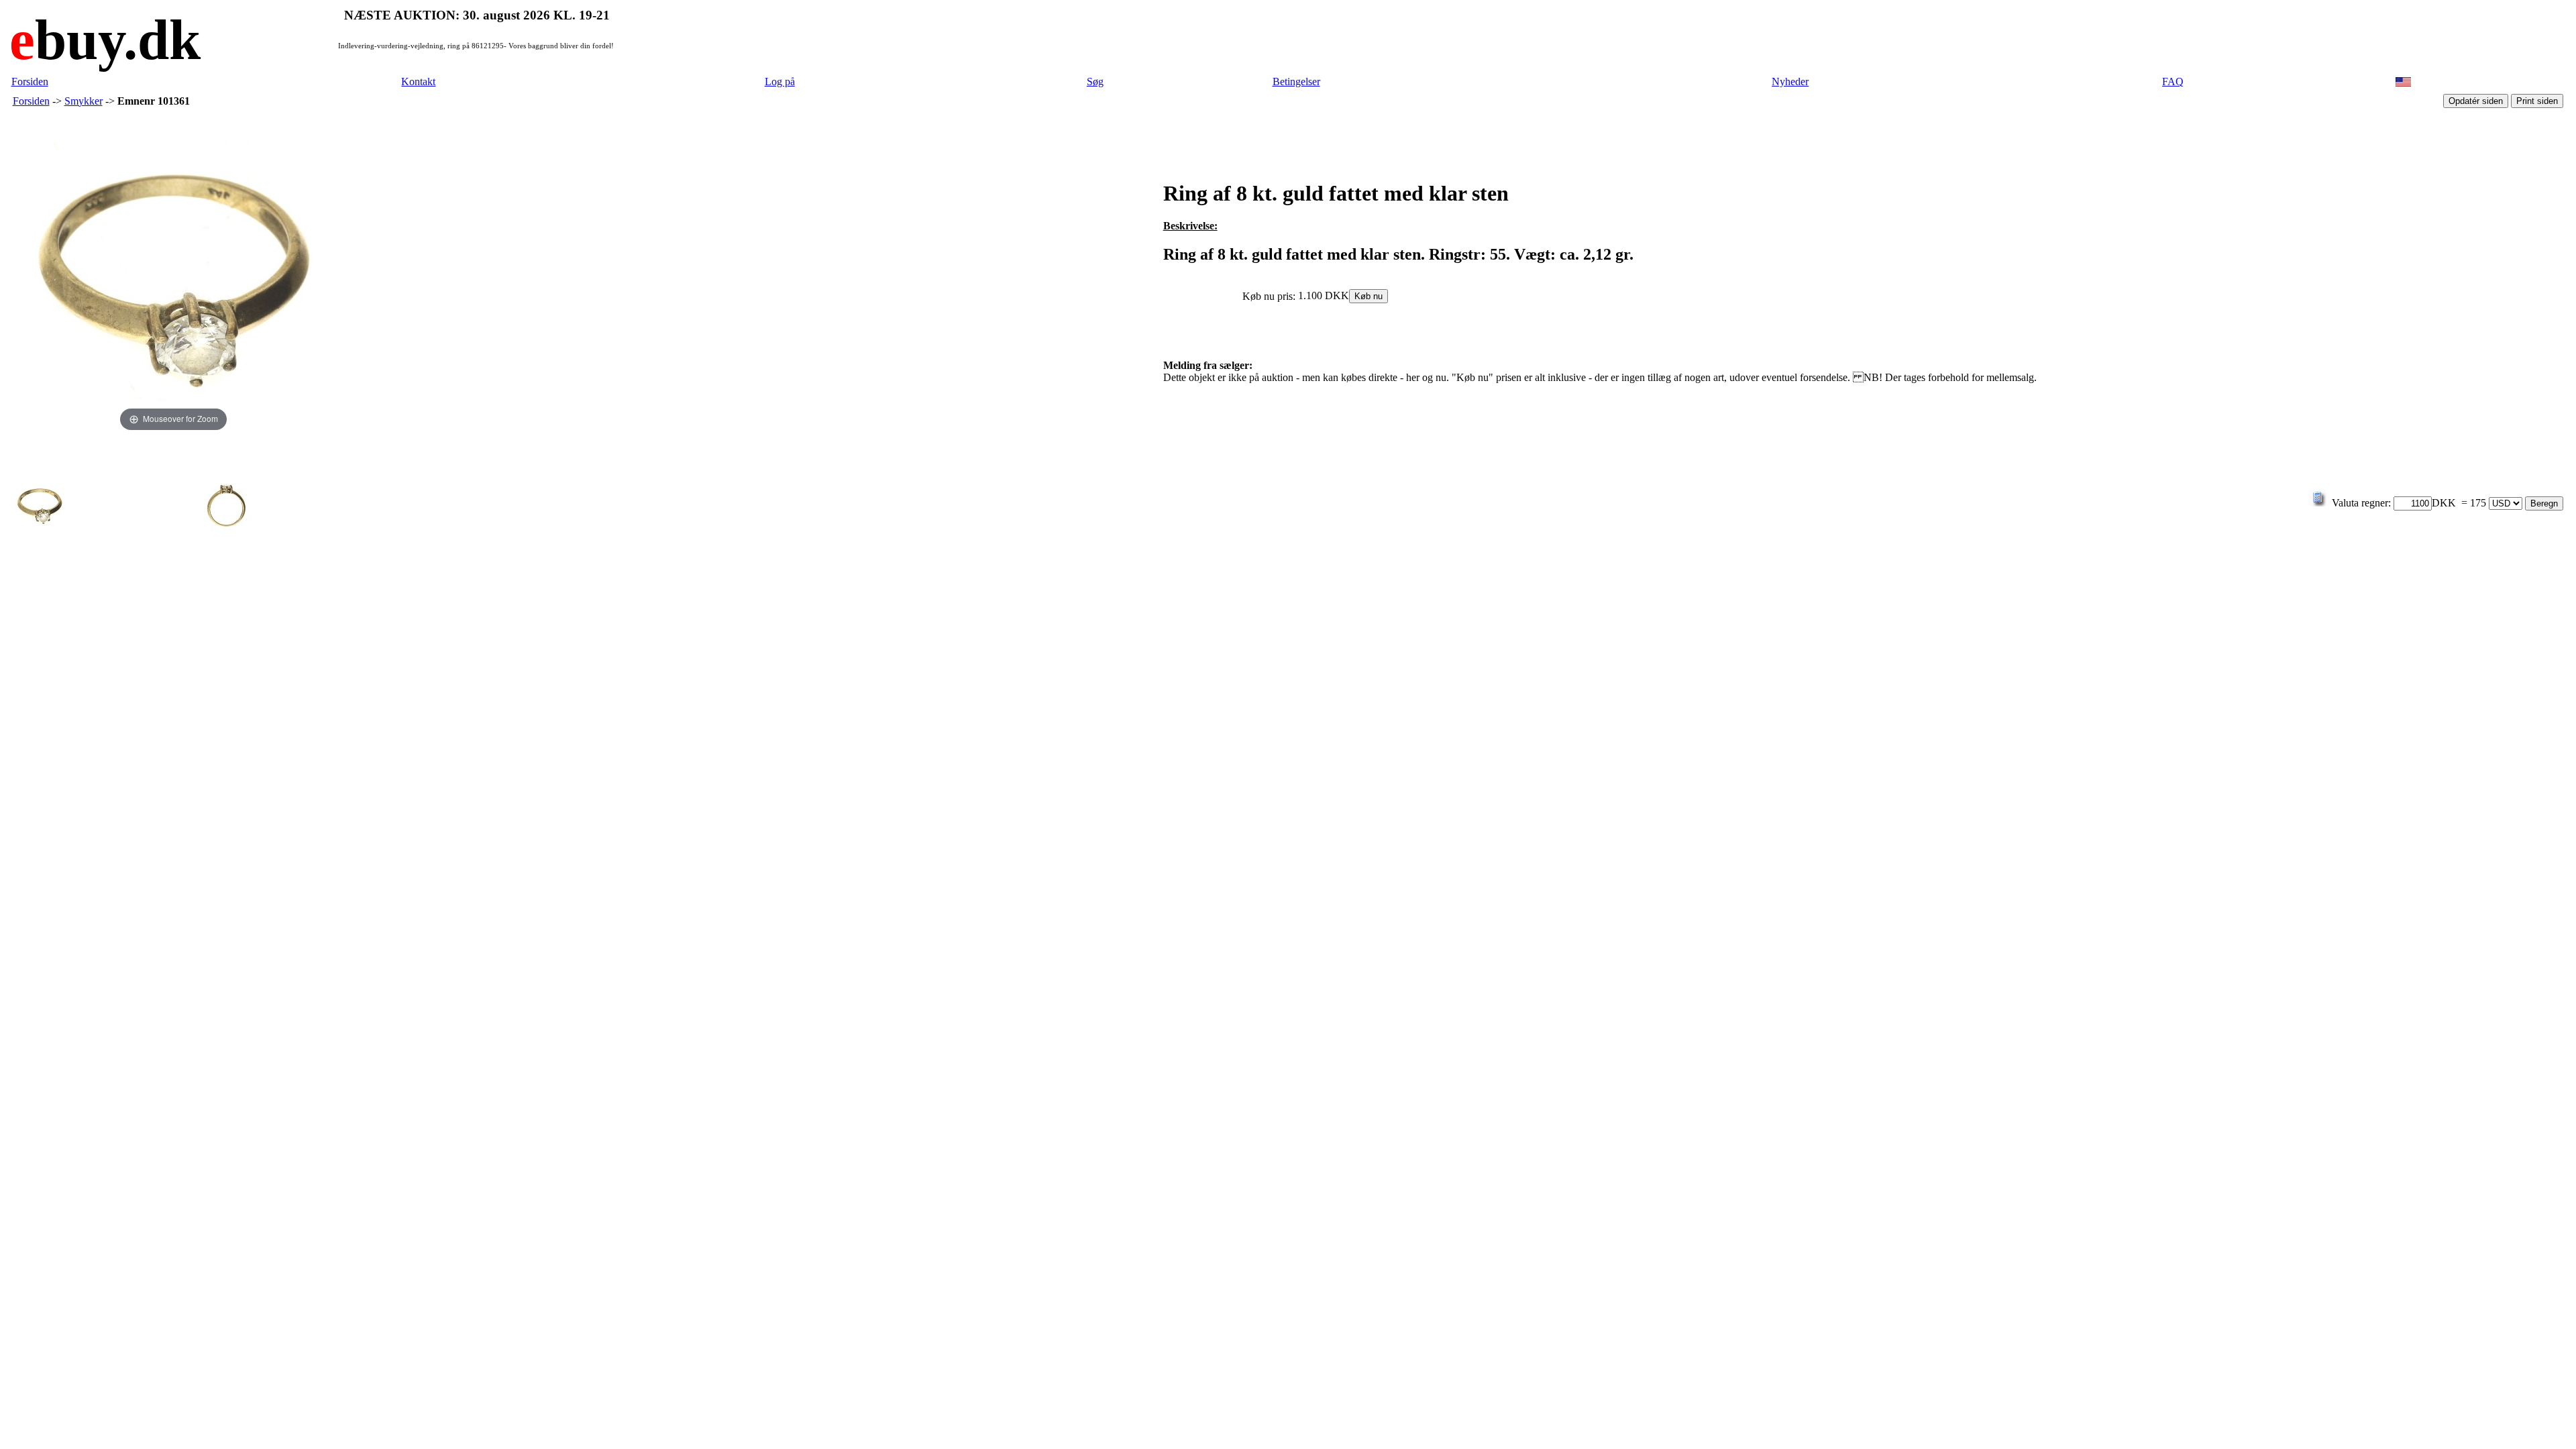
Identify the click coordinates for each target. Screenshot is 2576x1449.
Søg (1095, 82)
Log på (780, 82)
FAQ (2173, 82)
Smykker (84, 101)
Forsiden (30, 82)
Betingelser (1296, 82)
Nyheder (1790, 82)
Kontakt (418, 82)
